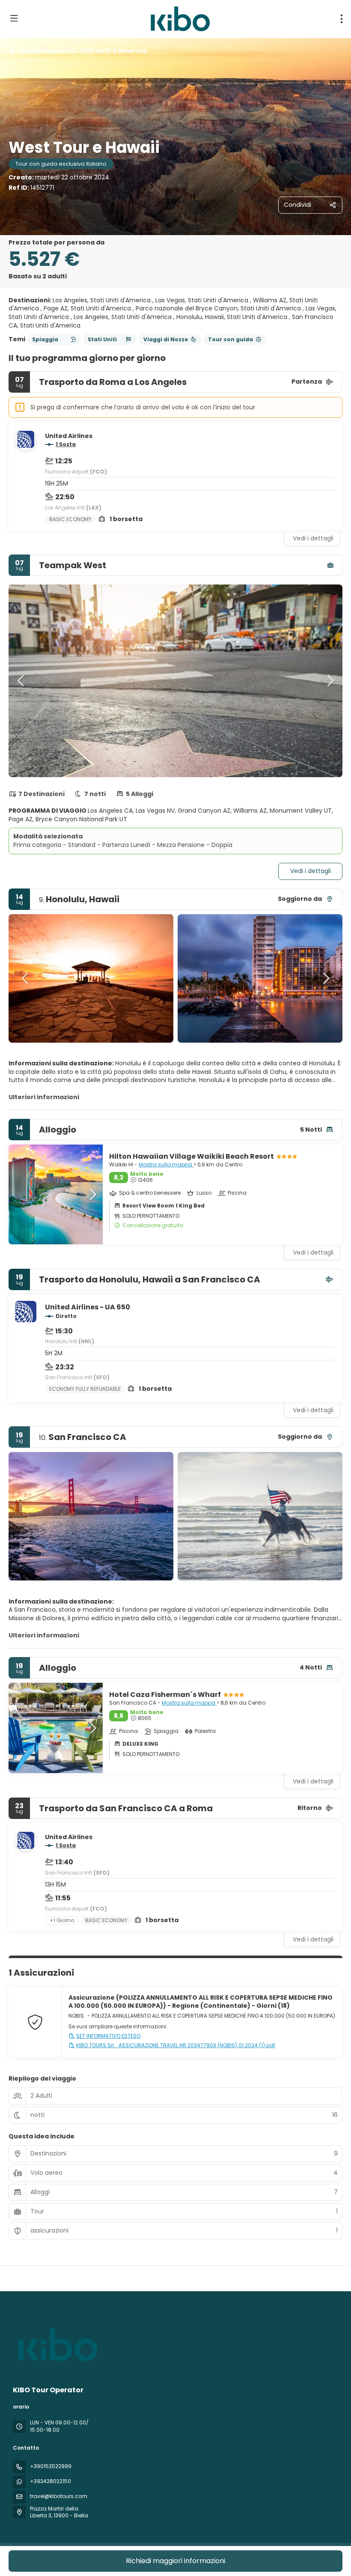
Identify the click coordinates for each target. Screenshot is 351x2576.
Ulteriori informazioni (44, 1097)
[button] (21, 681)
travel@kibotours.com (59, 2496)
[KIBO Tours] (57, 2345)
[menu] (342, 19)
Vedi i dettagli (313, 538)
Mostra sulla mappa (166, 1164)
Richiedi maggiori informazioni (175, 2561)
